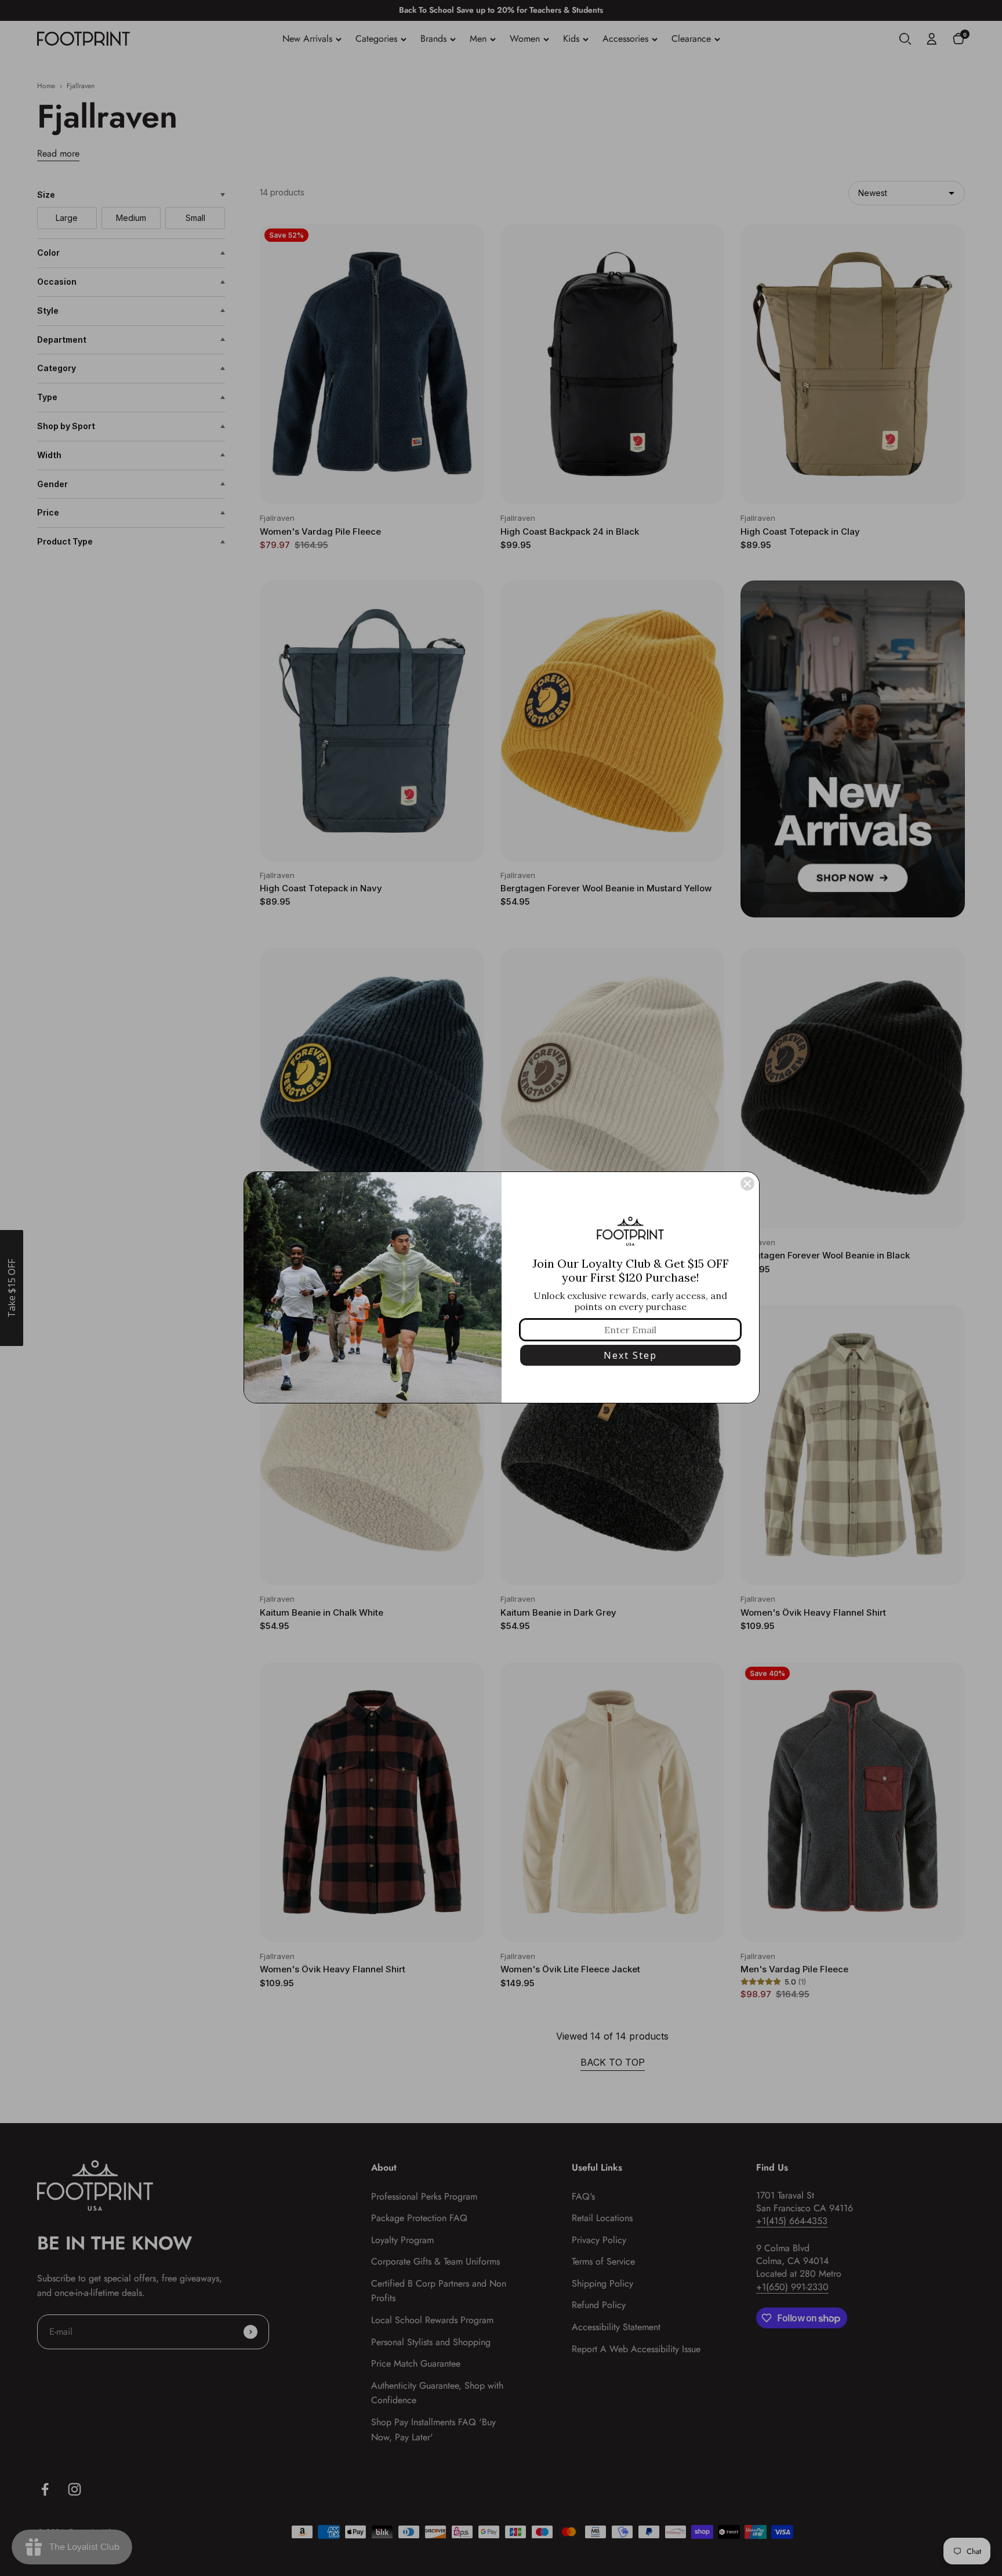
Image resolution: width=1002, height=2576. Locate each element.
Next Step (630, 1355)
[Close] (747, 1184)
